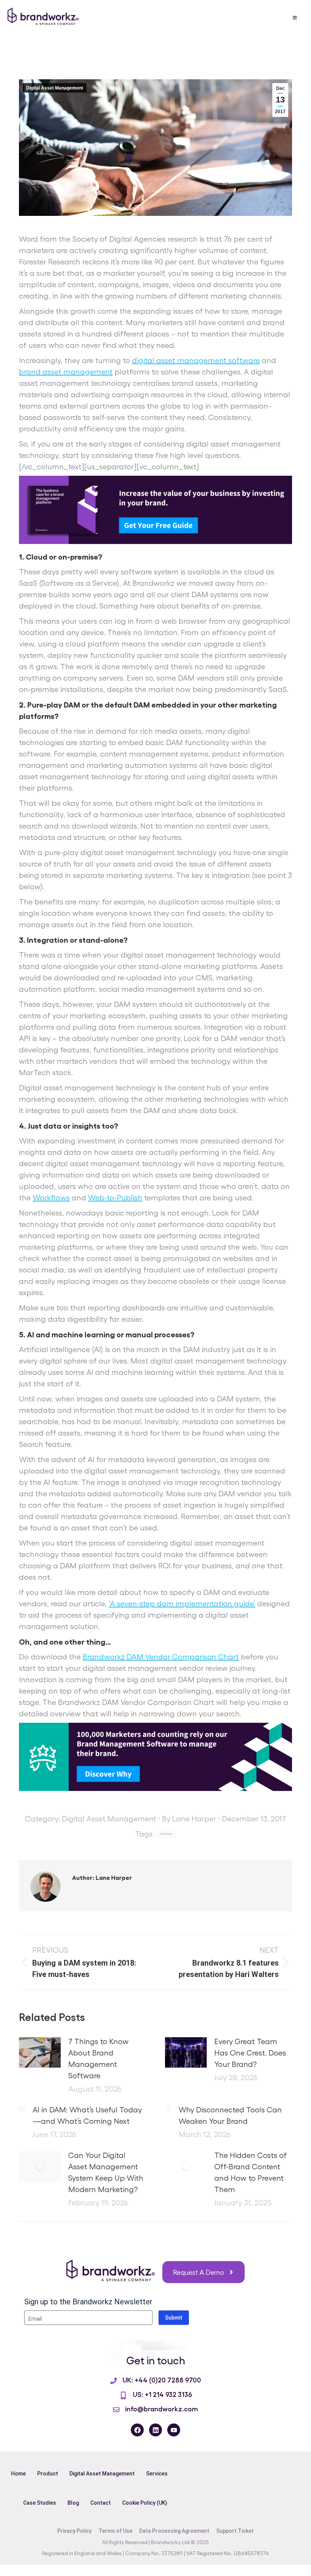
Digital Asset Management (55, 88)
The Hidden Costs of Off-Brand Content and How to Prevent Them (251, 2172)
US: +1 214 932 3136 (162, 2394)
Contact (101, 2503)
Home (18, 2474)
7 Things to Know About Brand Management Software (98, 2058)
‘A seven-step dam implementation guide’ (182, 1603)
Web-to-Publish (115, 1197)
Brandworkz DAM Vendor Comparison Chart (161, 1656)
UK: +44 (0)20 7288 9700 (162, 2379)
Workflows (51, 1197)
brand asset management (66, 371)
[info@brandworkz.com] (116, 2410)
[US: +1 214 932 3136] (123, 2395)
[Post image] (40, 2052)
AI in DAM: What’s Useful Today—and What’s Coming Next (87, 2115)
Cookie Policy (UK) (145, 2503)
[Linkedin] (155, 2430)
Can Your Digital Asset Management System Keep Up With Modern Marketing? (106, 2172)
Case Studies (40, 2503)
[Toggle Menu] (295, 18)
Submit (174, 2318)
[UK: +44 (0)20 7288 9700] (114, 2381)
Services (157, 2474)
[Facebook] (137, 2430)
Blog (73, 2503)
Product (48, 2474)
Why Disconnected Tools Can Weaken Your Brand (230, 2115)
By (189, 1818)
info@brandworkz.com (162, 2408)
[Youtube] (174, 2430)
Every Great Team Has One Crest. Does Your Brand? (250, 2052)
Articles (166, 1834)
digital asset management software (196, 360)
